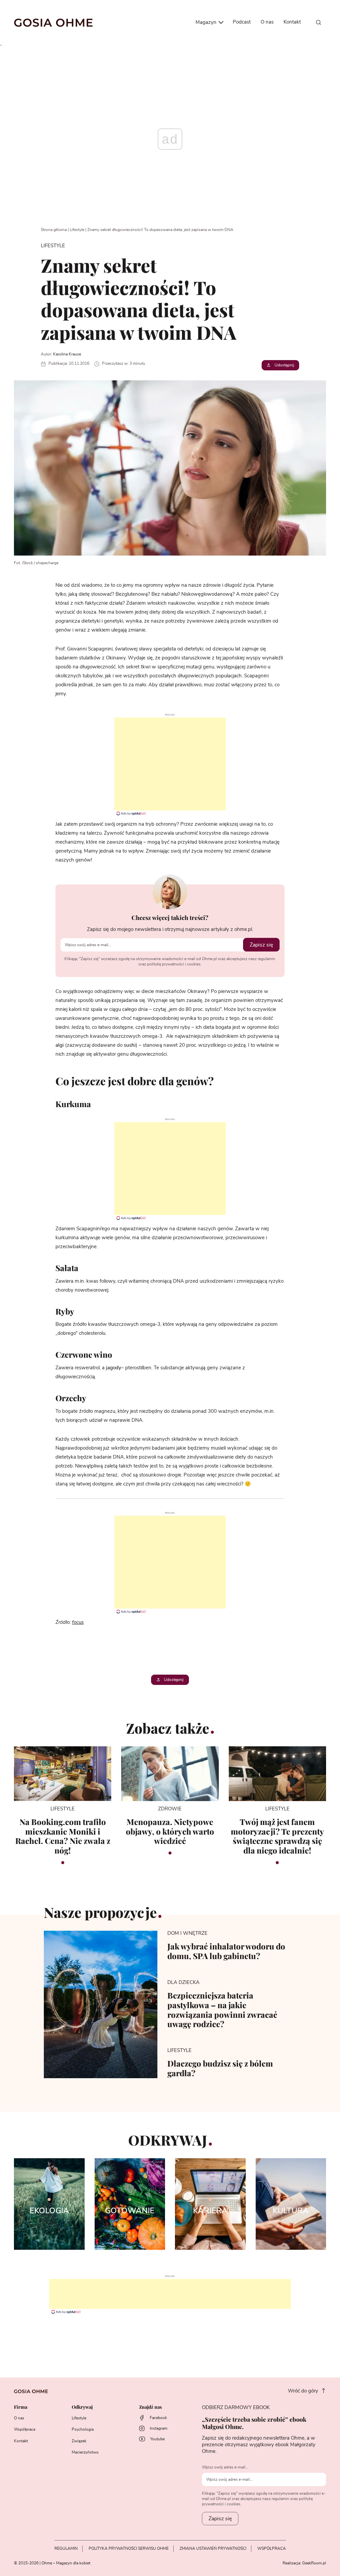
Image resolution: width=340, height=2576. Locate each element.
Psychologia (83, 2429)
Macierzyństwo (85, 2452)
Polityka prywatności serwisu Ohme (129, 2548)
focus (78, 1622)
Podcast (242, 22)
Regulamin (66, 2548)
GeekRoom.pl (314, 2563)
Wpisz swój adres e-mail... (225, 2467)
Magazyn (207, 22)
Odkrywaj (82, 2407)
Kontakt (292, 22)
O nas (267, 22)
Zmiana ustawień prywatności (213, 2548)
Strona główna (54, 230)
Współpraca (25, 2429)
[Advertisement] (170, 764)
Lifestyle (77, 230)
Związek (79, 2441)
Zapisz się (261, 945)
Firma (21, 2407)
